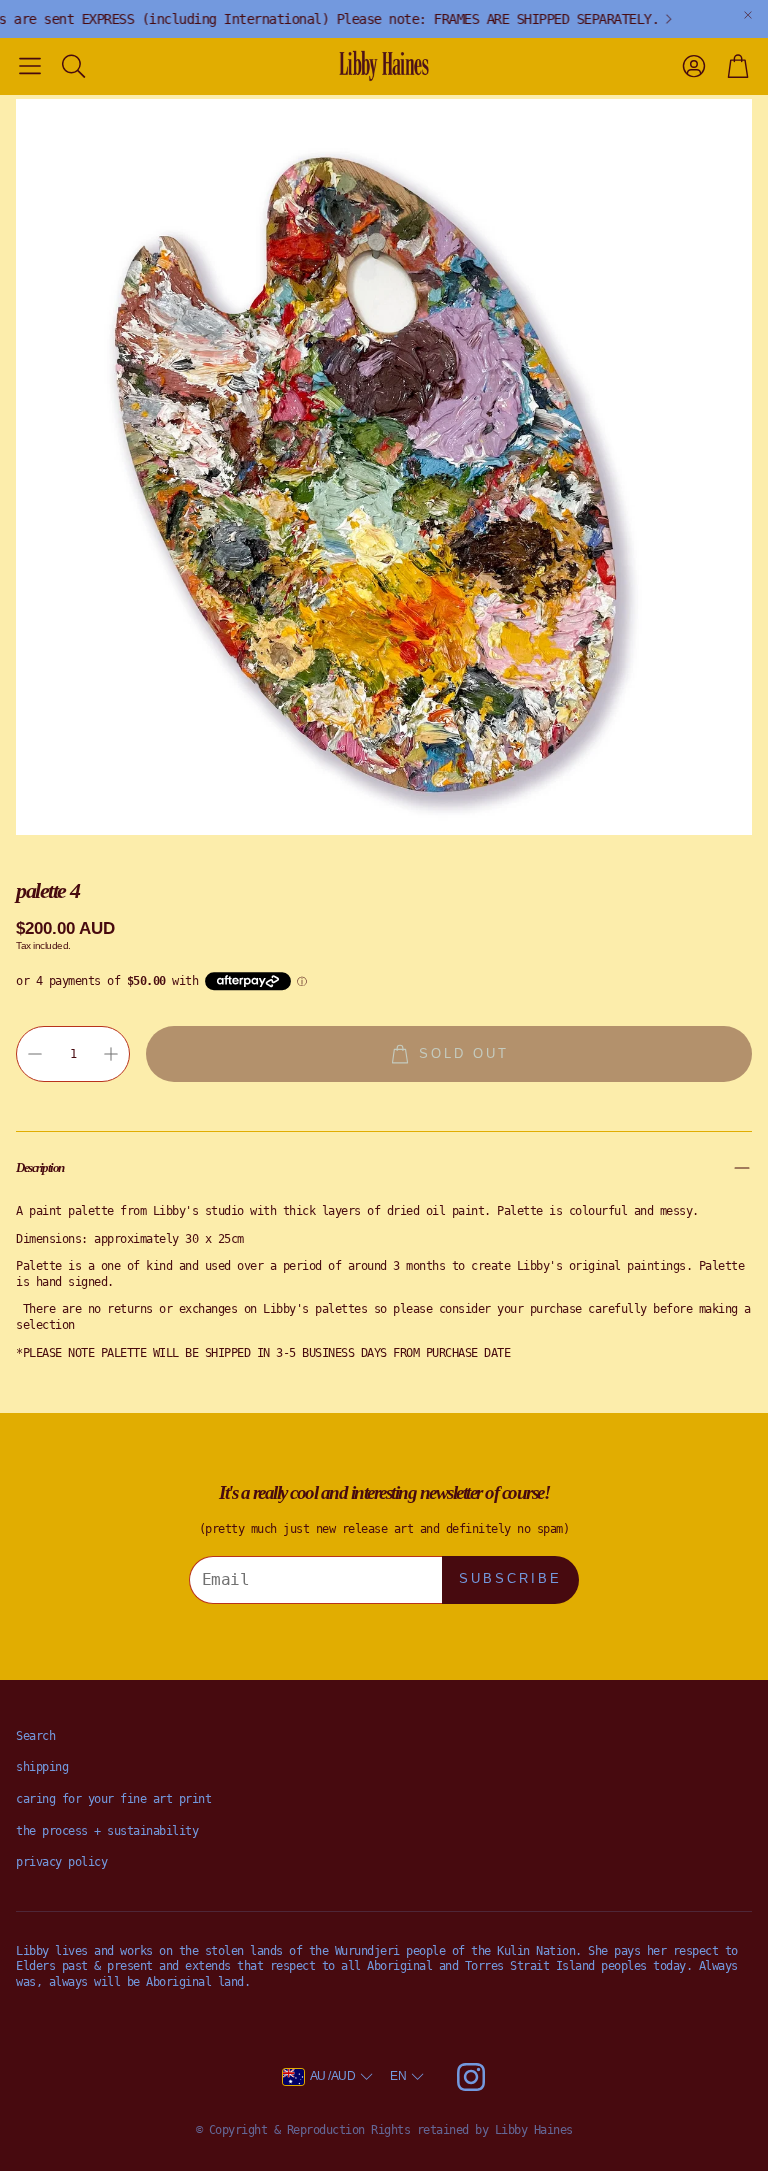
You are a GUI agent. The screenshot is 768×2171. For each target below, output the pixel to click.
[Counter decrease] (35, 1054)
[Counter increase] (111, 1054)
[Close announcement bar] (748, 15)
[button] (30, 66)
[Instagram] (471, 2077)
